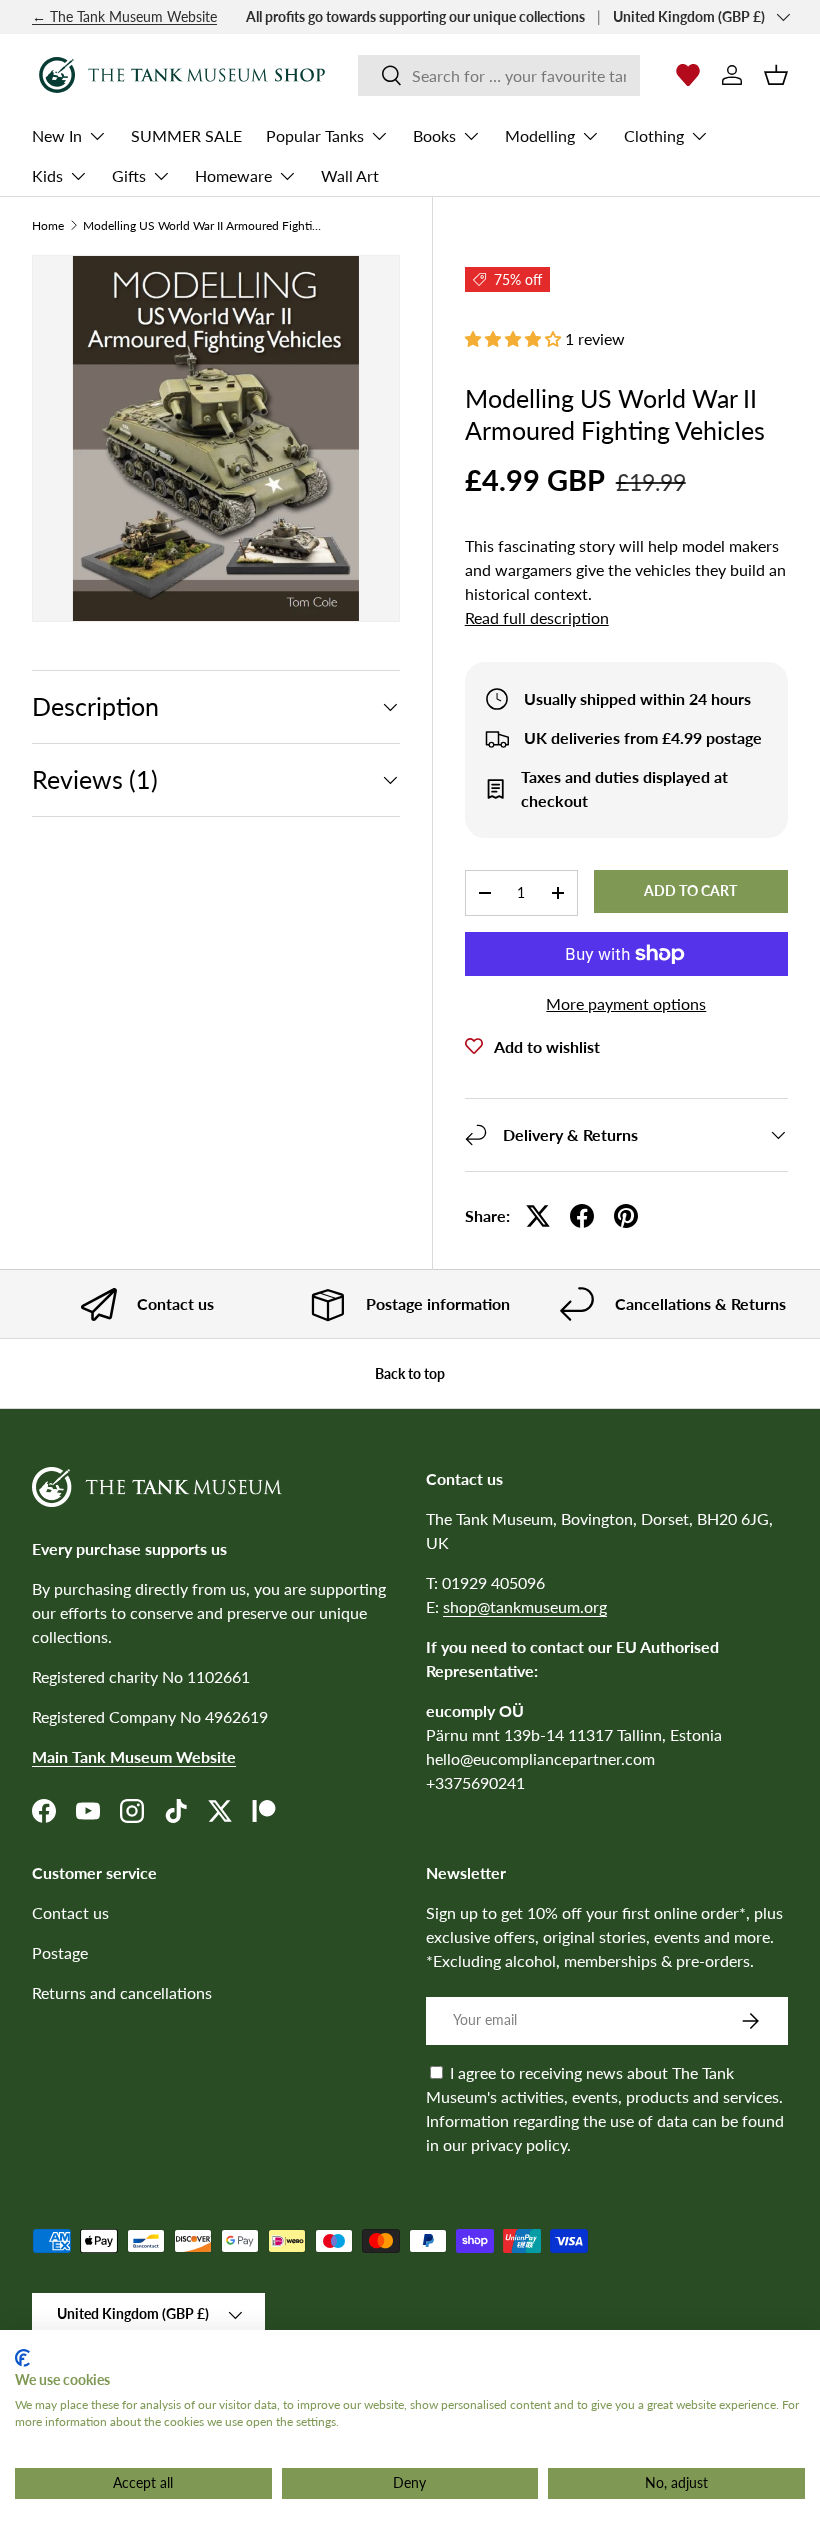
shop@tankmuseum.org (525, 1606)
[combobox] (499, 75)
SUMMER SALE (186, 135)
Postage (60, 1952)
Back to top (410, 1373)
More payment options (626, 1003)
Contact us (70, 1912)
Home (48, 226)
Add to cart (690, 890)
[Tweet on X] (538, 1216)
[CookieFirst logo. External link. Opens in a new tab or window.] (22, 2358)
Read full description (537, 617)
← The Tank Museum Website (124, 16)
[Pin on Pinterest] (626, 1216)
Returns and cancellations (122, 1992)
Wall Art (350, 175)
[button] (776, 75)
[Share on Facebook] (582, 1216)
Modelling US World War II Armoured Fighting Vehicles (203, 226)
